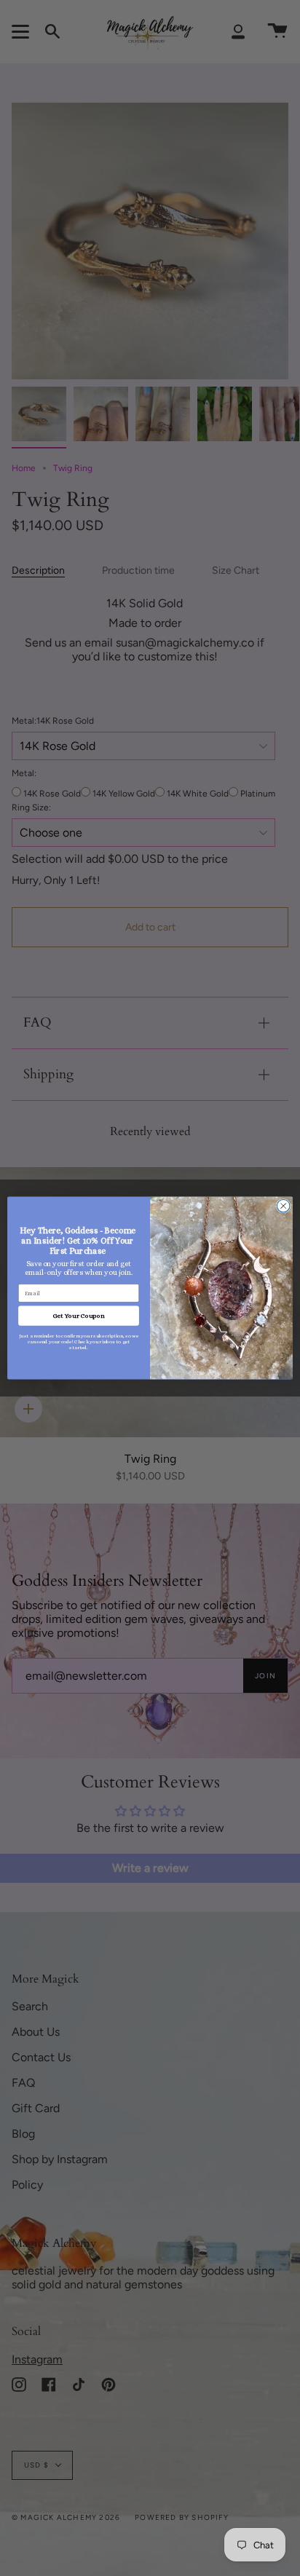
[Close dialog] (283, 1206)
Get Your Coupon (79, 1316)
